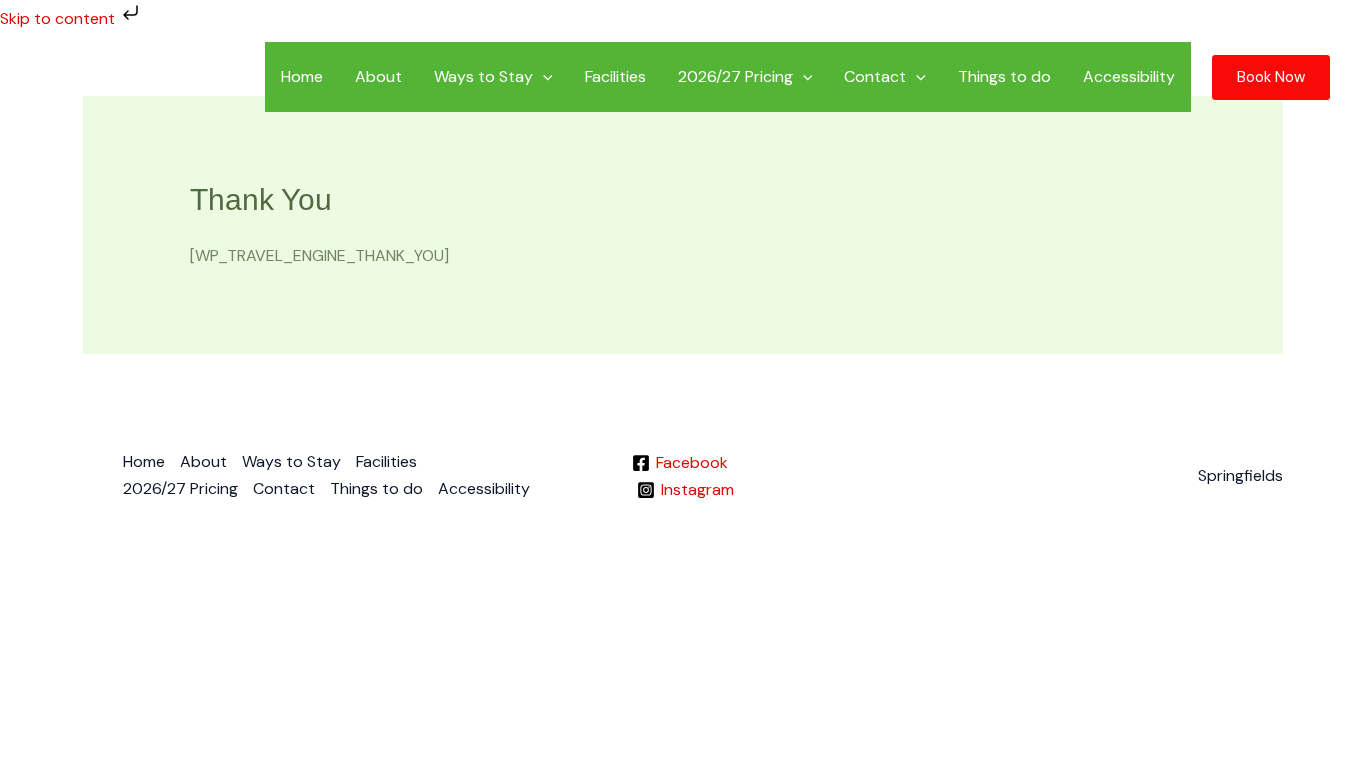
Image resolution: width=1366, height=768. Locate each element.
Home (302, 76)
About (378, 76)
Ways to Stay (483, 76)
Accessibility (1129, 76)
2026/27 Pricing (735, 76)
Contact (875, 76)
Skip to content (59, 18)
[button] (543, 77)
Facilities (615, 76)
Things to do (1004, 76)
